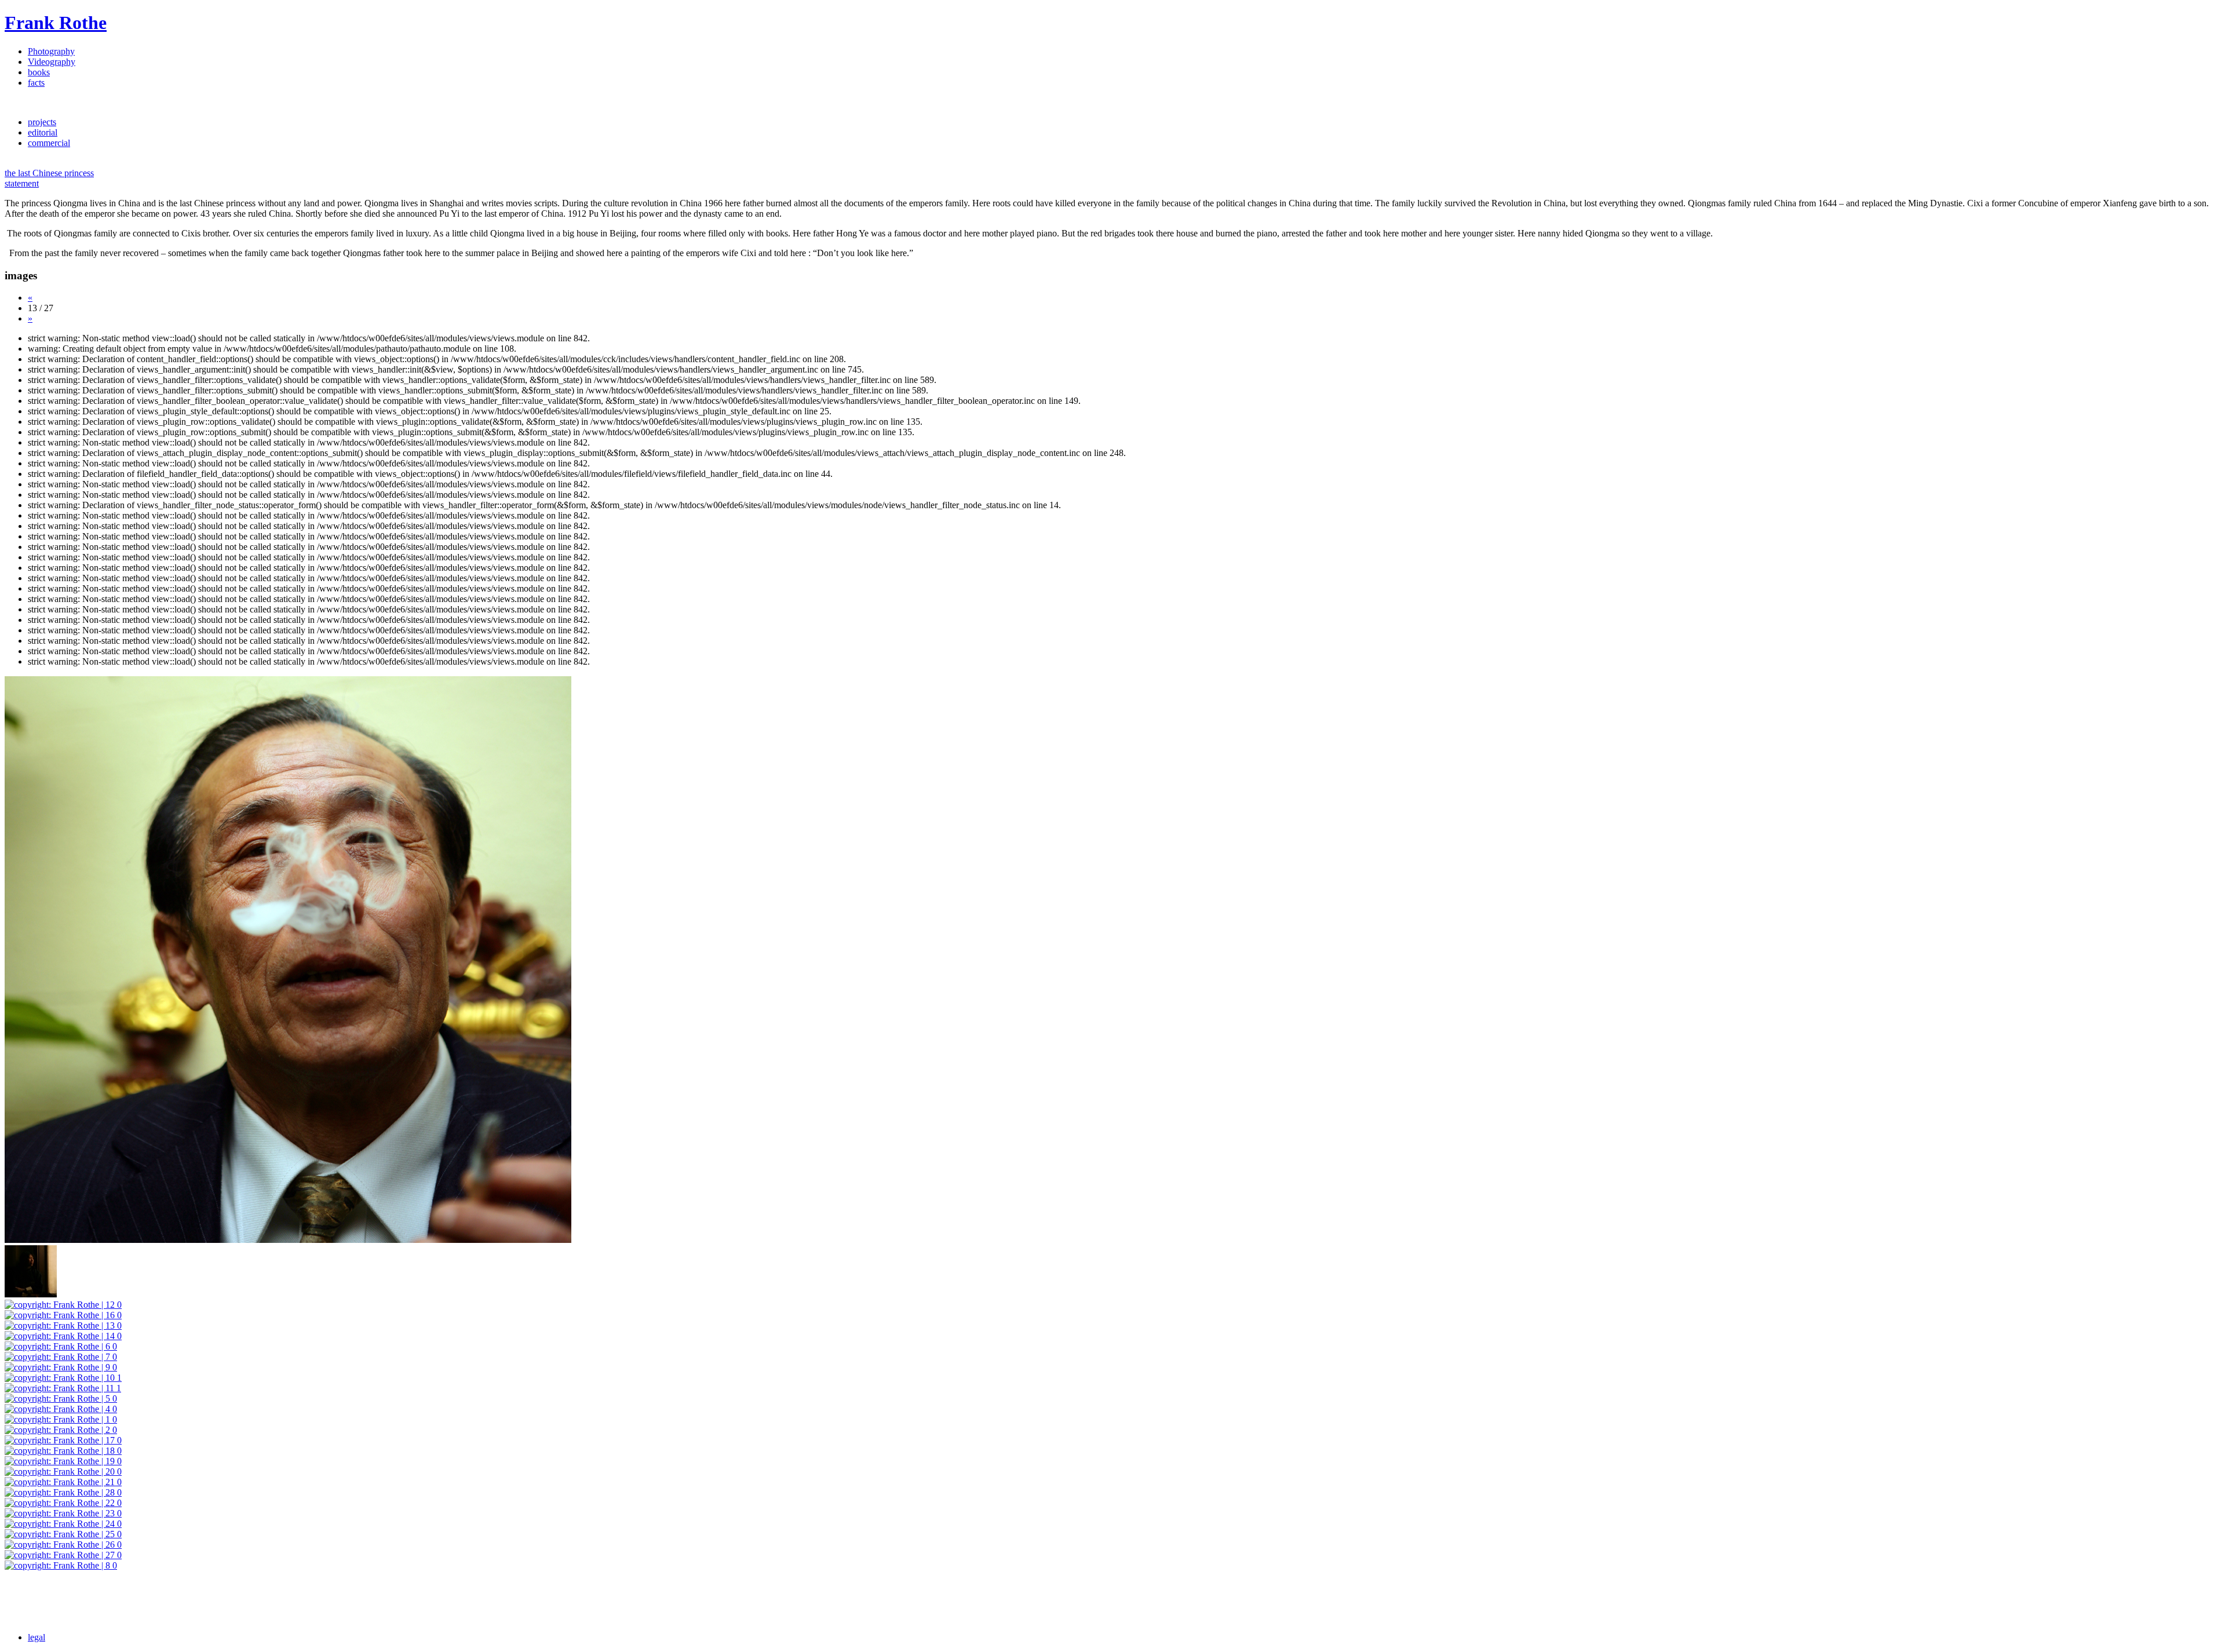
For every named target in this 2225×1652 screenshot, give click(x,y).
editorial (43, 132)
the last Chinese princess (49, 173)
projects (42, 122)
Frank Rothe (56, 23)
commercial (49, 143)
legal (37, 1637)
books (39, 72)
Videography (52, 62)
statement (22, 183)
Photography (51, 51)
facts (36, 83)
